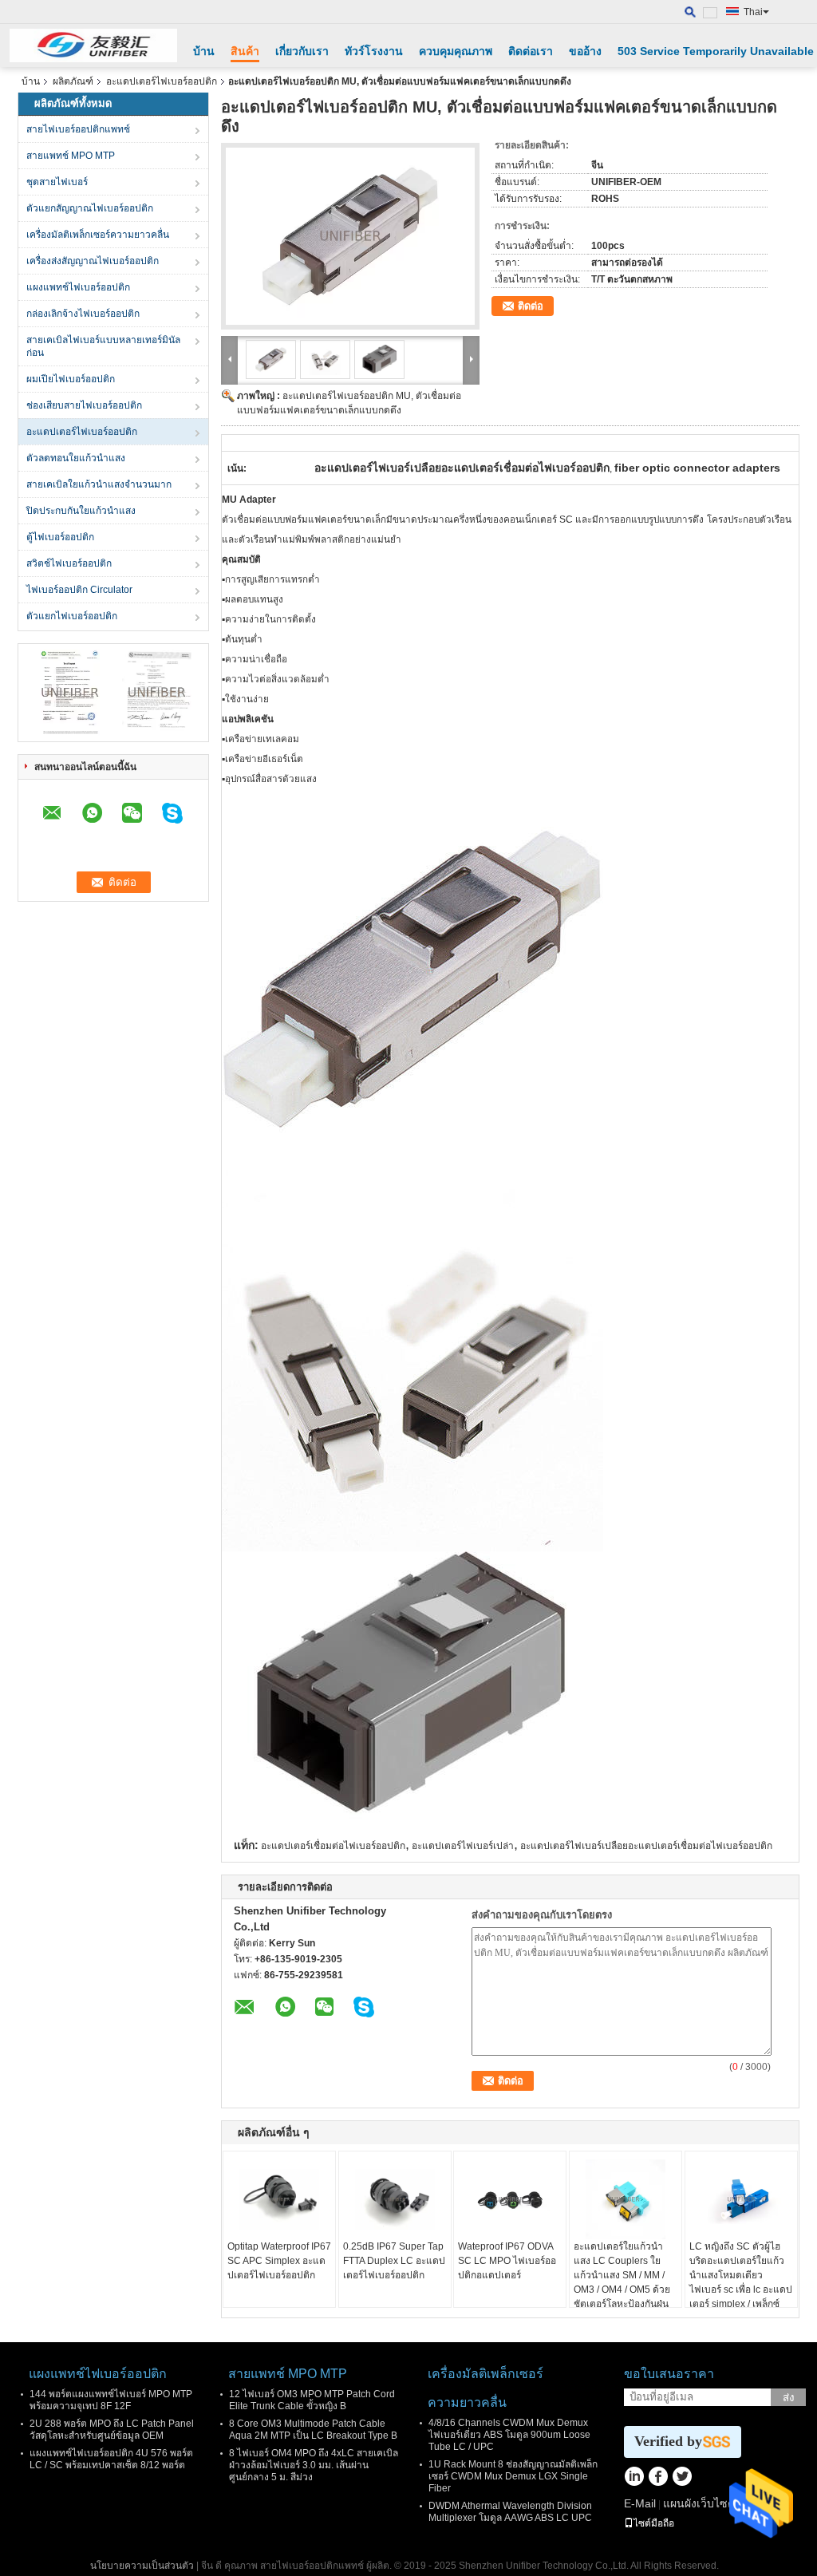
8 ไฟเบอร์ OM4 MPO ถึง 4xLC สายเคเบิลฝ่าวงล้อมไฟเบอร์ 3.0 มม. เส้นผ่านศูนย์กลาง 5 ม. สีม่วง (314, 2465)
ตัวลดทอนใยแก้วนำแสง (76, 458)
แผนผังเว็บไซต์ (699, 2503)
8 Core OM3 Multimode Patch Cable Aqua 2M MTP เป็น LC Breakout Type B (313, 2430)
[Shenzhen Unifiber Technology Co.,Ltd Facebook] (658, 2478)
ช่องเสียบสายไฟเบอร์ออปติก (84, 405)
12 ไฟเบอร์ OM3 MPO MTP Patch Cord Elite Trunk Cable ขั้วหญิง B (312, 2400)
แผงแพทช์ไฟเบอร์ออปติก (78, 287)
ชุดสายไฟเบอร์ (57, 182)
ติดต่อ (531, 306)
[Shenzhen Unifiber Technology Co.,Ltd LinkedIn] (634, 2478)
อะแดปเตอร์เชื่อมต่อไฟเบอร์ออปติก (333, 1846)
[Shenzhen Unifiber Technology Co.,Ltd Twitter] (682, 2478)
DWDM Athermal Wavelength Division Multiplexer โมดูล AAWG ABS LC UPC (510, 2512)
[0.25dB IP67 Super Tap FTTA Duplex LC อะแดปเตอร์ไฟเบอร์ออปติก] (395, 2199)
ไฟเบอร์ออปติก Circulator (79, 590)
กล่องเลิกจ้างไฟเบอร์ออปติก (83, 314)
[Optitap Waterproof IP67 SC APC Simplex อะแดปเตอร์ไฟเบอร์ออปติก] (279, 2199)
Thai (753, 12)
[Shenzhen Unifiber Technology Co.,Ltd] (93, 45)
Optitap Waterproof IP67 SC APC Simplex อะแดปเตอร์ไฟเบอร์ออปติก (279, 2261)
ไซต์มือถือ (654, 2523)
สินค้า (245, 51)
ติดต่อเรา (531, 51)
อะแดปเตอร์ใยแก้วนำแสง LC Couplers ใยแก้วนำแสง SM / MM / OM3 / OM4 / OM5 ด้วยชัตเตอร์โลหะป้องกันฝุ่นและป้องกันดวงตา (622, 2282)
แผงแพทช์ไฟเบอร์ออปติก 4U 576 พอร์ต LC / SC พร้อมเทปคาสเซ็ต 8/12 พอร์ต (111, 2459)
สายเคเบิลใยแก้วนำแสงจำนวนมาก (99, 484)
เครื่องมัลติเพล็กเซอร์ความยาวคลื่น (98, 235)
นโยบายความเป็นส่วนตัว (142, 2566)
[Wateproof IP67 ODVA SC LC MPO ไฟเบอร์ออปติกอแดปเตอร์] (510, 2199)
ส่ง (789, 2398)
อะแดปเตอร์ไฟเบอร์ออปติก (162, 81)
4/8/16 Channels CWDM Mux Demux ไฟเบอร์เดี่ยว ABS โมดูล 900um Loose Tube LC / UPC (509, 2435)
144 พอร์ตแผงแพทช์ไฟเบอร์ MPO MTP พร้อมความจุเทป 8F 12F (111, 2400)
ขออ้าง (585, 51)
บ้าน (204, 51)
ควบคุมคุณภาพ (456, 51)
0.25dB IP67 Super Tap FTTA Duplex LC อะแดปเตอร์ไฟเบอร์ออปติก (394, 2261)
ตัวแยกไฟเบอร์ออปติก (72, 616)
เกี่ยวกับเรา (302, 51)
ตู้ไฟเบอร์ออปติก (60, 537)
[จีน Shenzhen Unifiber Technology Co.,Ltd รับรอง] (70, 692)
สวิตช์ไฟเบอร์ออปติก (69, 563)
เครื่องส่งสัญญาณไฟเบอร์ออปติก (93, 261)
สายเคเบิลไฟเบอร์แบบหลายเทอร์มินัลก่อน (103, 346)
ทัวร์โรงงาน (374, 51)
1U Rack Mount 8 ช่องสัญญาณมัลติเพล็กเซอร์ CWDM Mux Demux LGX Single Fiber (513, 2476)
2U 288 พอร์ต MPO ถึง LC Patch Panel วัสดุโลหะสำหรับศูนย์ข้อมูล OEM (112, 2430)
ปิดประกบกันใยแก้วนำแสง (81, 511)
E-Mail (640, 2503)
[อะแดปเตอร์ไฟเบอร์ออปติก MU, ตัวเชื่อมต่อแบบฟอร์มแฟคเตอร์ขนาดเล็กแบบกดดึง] (350, 236)
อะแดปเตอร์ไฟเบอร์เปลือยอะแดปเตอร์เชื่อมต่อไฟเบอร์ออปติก (646, 1846)
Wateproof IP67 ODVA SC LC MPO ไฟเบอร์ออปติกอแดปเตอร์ (507, 2261)
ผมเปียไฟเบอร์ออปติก (71, 379)
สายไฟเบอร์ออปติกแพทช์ (78, 129)
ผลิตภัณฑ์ (73, 81)
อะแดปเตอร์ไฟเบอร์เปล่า (463, 1846)
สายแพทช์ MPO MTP (71, 156)
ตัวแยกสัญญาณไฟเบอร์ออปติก (90, 208)
